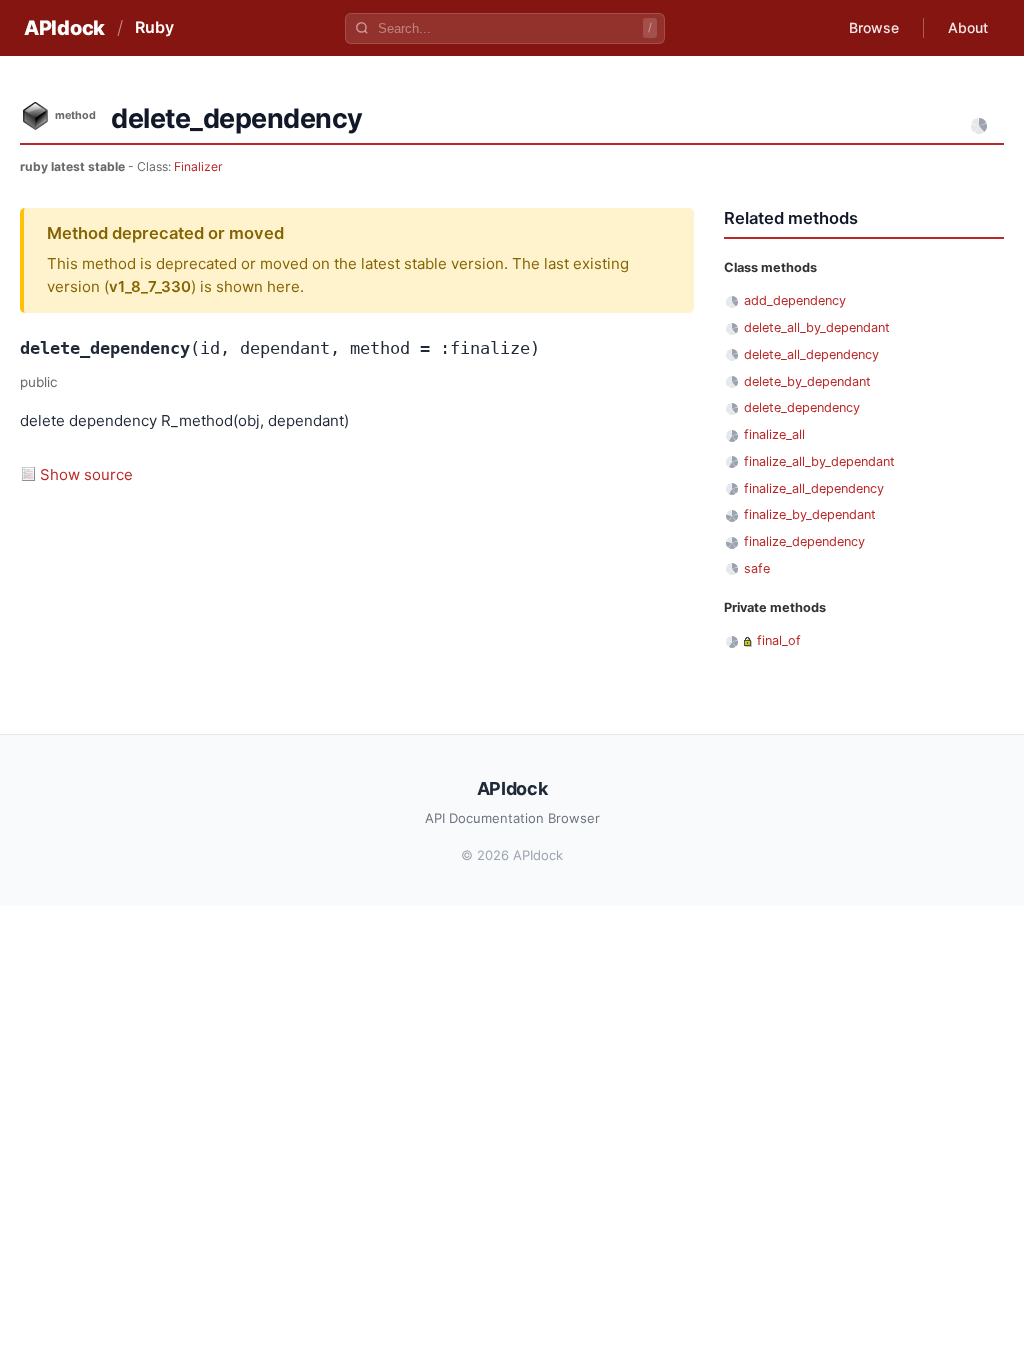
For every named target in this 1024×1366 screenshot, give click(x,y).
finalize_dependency (804, 541)
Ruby (154, 27)
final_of (779, 640)
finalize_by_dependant (810, 514)
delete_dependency (802, 407)
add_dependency (795, 300)
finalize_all (774, 434)
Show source (86, 474)
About (968, 27)
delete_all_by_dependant (817, 327)
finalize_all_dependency (814, 488)
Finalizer (198, 166)
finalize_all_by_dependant (819, 461)
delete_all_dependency (811, 354)
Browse (874, 27)
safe (757, 568)
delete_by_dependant (807, 381)
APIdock (64, 28)
